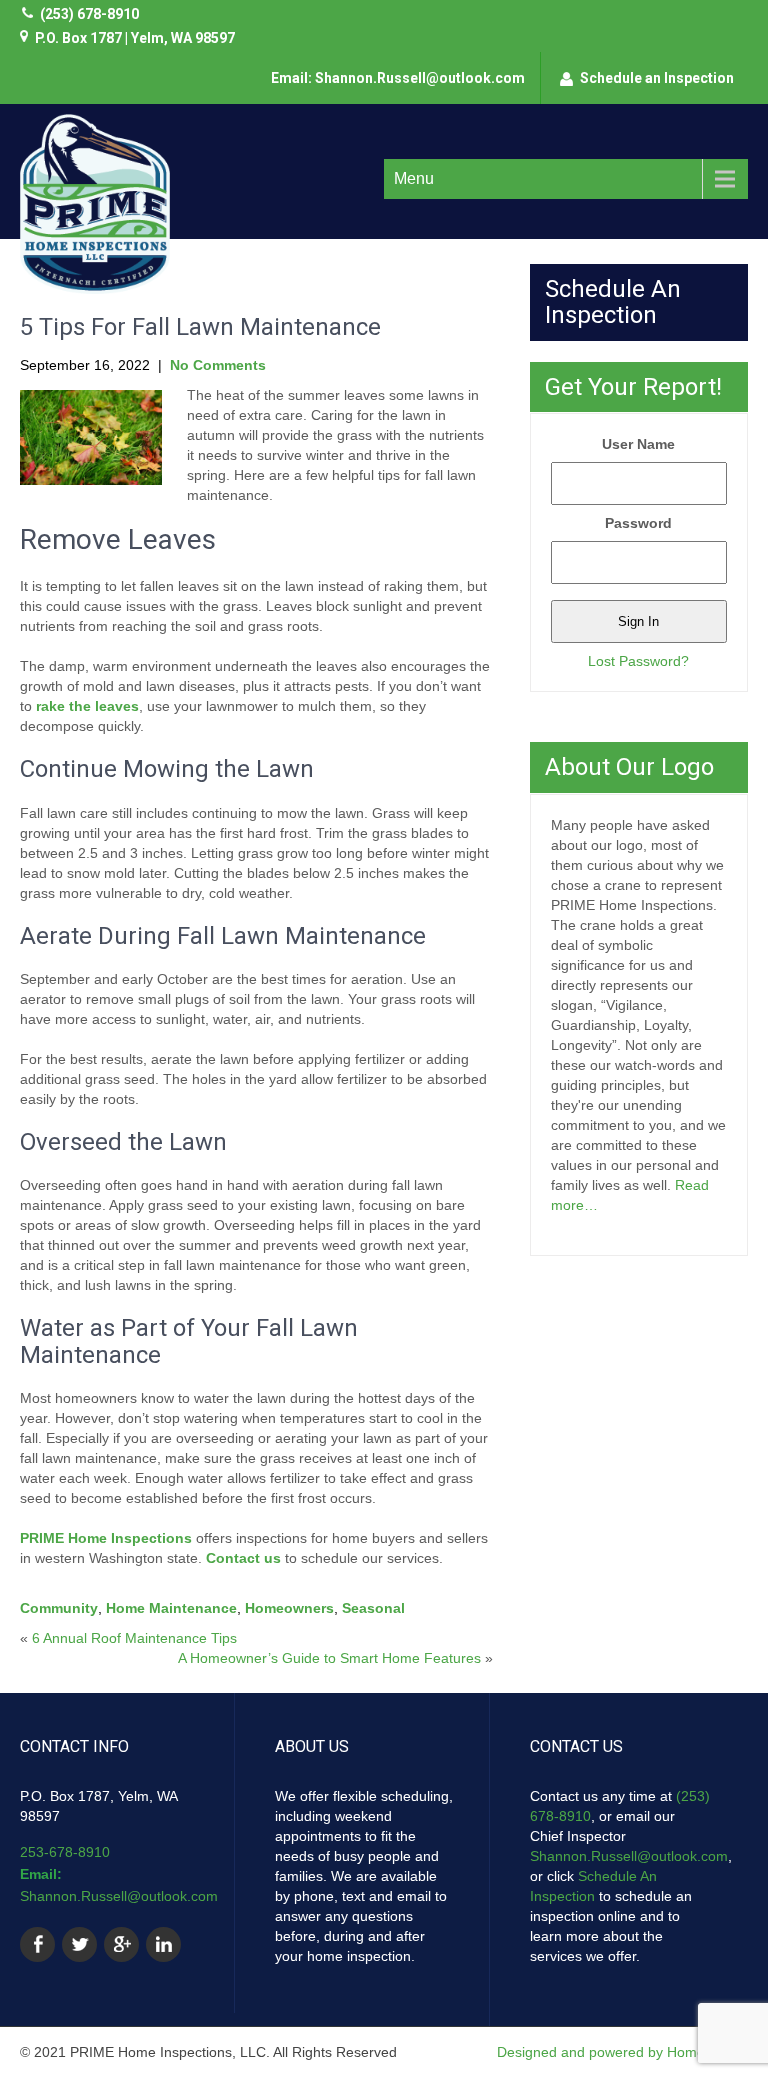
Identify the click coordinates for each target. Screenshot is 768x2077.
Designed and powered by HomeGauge (622, 2052)
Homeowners (289, 1608)
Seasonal (373, 1608)
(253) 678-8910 (89, 14)
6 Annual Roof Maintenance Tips (134, 1638)
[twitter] (79, 1944)
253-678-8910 (65, 1852)
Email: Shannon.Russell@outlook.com (398, 78)
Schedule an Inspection (657, 78)
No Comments (218, 365)
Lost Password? (638, 661)
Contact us (243, 1558)
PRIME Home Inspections (106, 1538)
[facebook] (37, 1944)
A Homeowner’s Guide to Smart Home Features (329, 1658)
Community (59, 1608)
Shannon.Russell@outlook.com (119, 1896)
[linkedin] (163, 1944)
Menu (414, 178)
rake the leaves (87, 706)
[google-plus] (121, 1944)
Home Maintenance (171, 1608)
